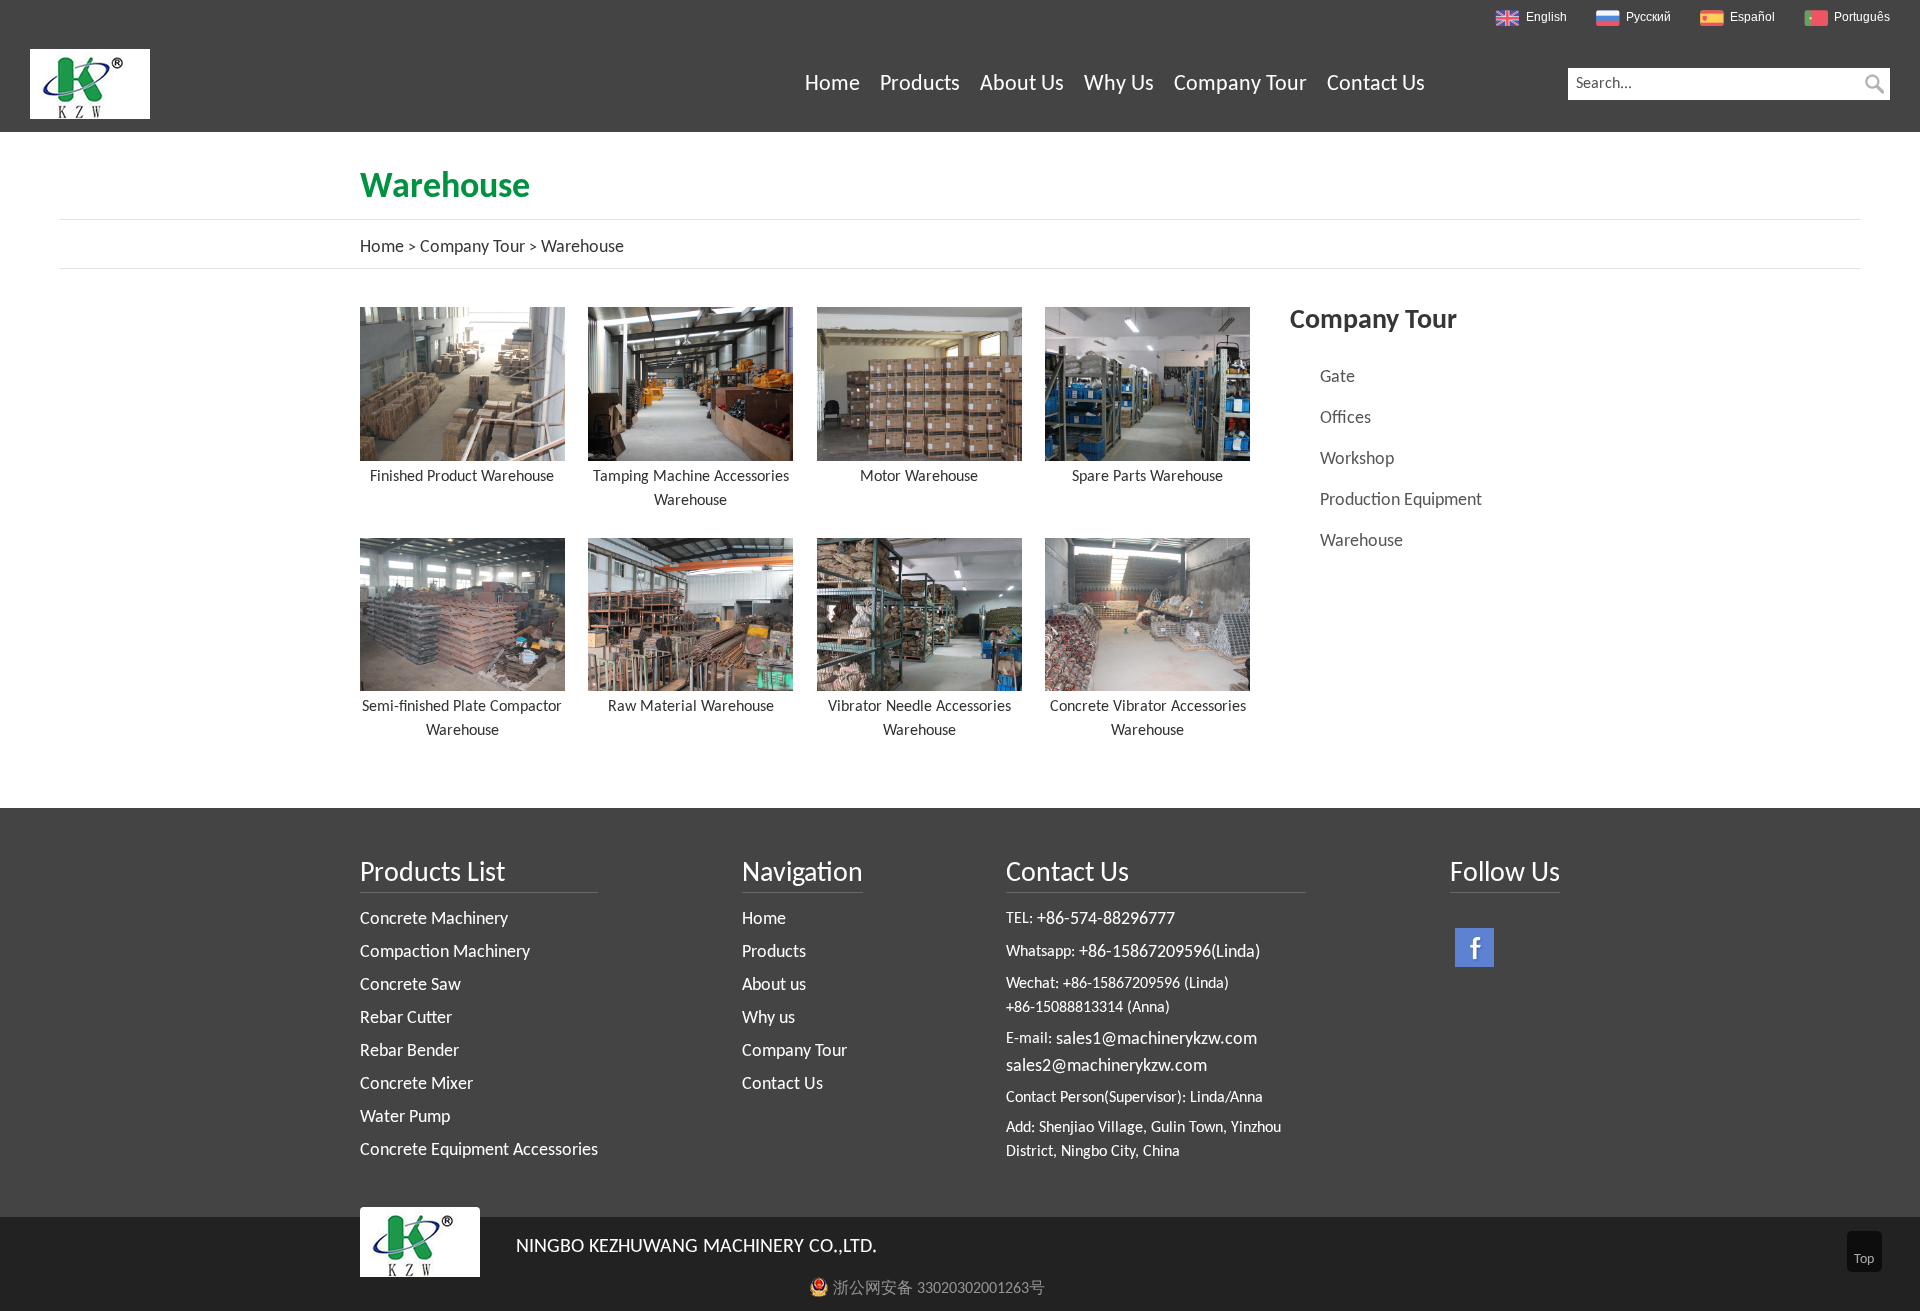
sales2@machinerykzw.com (1106, 1066)
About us (1022, 84)
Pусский (1648, 17)
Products (920, 84)
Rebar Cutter (406, 1018)
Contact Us (1376, 84)
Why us (1119, 84)
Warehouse (1361, 541)
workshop (1357, 459)
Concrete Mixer (416, 1084)
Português (1862, 17)
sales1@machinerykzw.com (1156, 1039)
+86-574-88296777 (1106, 919)
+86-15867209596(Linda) (1169, 952)
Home (832, 84)
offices (1345, 418)
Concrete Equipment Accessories (479, 1150)
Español (1752, 17)
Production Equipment (1401, 500)
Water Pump (405, 1117)
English (1546, 17)
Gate (1337, 377)
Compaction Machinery (445, 952)
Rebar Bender (409, 1051)
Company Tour (1240, 84)
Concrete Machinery (434, 919)
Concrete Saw (410, 985)
